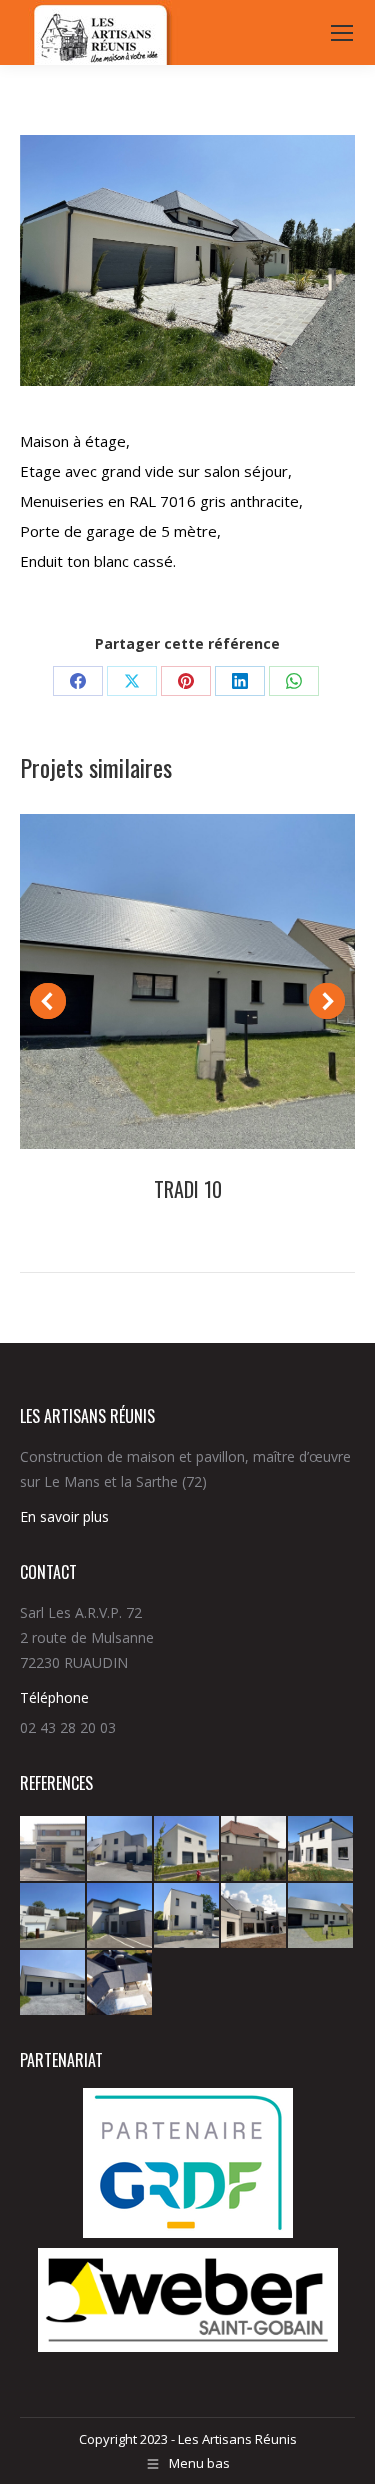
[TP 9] (53, 1849)
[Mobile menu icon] (342, 33)
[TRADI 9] (53, 1983)
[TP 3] (120, 1916)
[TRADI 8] (120, 1983)
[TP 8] (120, 1849)
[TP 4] (53, 1916)
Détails (188, 982)
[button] (48, 1001)
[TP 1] (254, 1916)
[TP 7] (187, 1849)
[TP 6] (254, 1849)
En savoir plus (64, 1516)
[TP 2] (187, 1916)
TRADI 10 (188, 1189)
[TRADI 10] (321, 1916)
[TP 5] (321, 1849)
